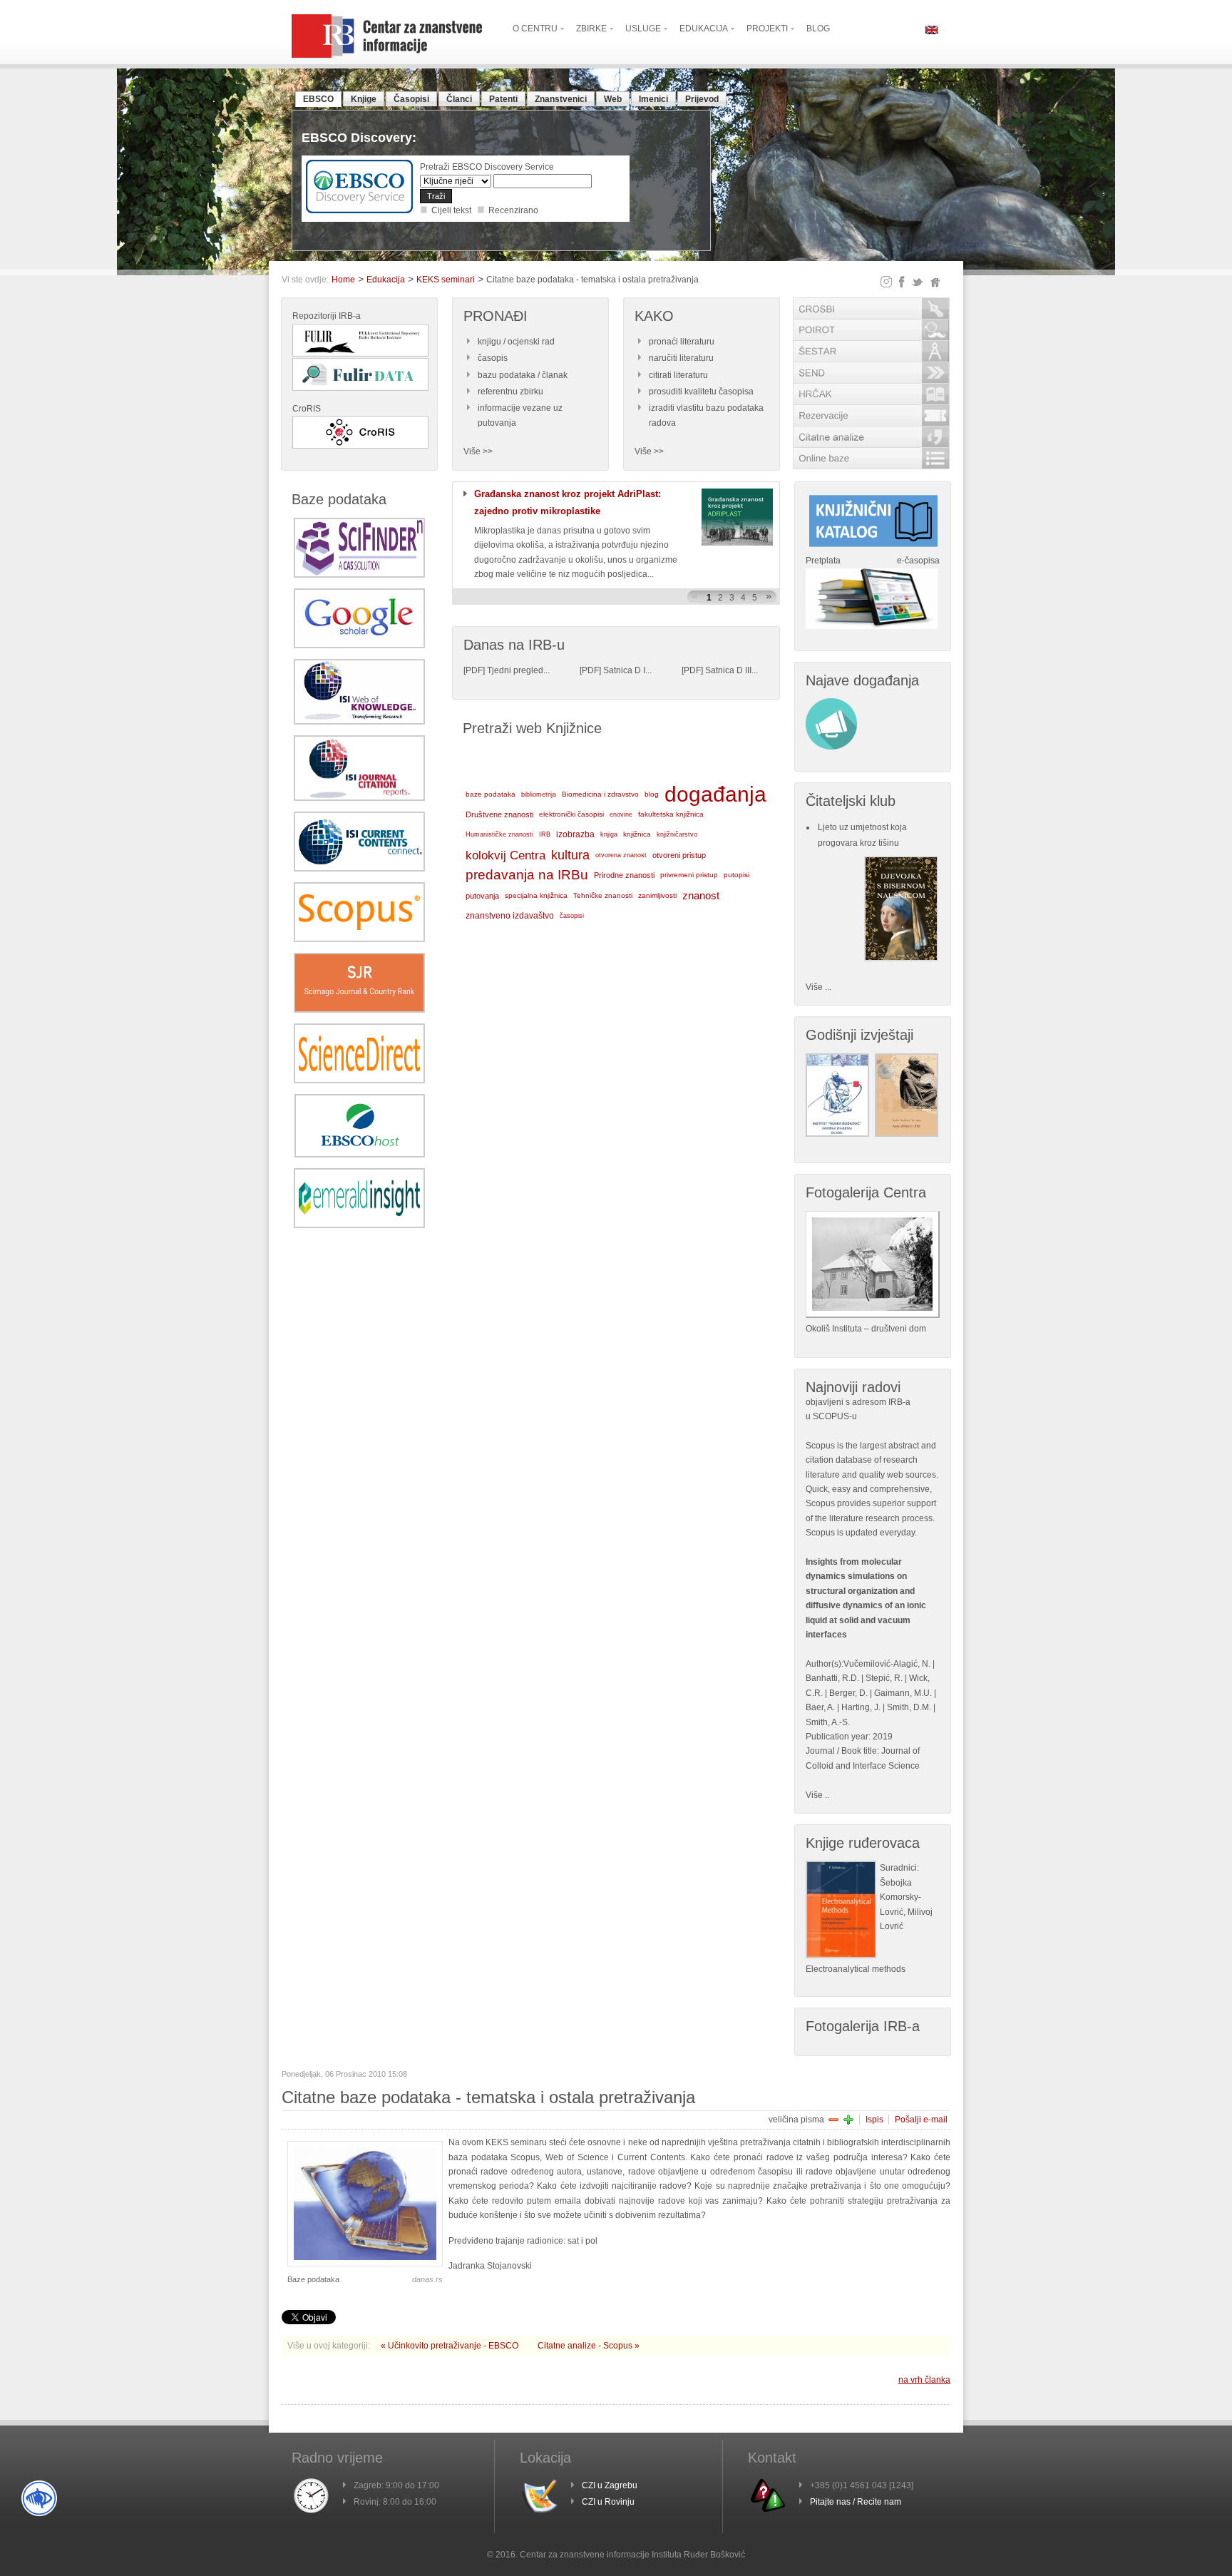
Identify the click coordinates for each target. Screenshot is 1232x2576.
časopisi (572, 916)
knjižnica (637, 834)
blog (652, 794)
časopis (493, 358)
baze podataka (491, 794)
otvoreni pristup (679, 855)
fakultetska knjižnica (671, 814)
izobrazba (575, 834)
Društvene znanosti (499, 814)
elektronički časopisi (571, 814)
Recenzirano (513, 210)
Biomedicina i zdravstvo (600, 794)
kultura (570, 855)
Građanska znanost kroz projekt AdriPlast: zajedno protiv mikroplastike (568, 502)
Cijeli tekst (451, 210)
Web (613, 99)
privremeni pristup (689, 875)
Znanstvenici (561, 99)
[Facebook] (902, 282)
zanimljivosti (657, 895)
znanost (701, 895)
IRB (545, 834)
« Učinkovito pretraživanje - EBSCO (451, 2346)
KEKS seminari (446, 280)
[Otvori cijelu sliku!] (365, 2264)
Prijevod (702, 99)
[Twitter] (918, 282)
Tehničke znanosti (603, 895)
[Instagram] (886, 282)
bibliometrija (539, 794)
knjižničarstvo (677, 834)
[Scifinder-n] (359, 575)
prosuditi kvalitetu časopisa (701, 392)
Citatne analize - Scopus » (589, 2346)
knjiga (609, 834)
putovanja (482, 896)
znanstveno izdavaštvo (510, 916)
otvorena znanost (621, 855)
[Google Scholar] (359, 645)
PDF (474, 670)
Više (814, 1795)
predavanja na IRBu (527, 875)
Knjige (364, 99)
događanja (715, 794)
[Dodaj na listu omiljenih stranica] (935, 282)
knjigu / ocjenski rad (516, 342)
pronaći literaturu (682, 342)
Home (343, 280)
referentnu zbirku (510, 392)
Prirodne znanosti (624, 875)
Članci (459, 99)
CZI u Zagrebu (610, 2485)
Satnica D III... (731, 670)
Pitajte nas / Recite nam (856, 2502)
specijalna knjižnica (536, 895)
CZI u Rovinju (608, 2502)
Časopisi (411, 99)
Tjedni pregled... (518, 670)
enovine (621, 814)
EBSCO (318, 99)
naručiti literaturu (681, 358)
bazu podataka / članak (523, 375)
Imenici (653, 99)
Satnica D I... (627, 670)
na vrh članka (924, 2380)
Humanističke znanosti (499, 834)
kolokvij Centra (505, 855)
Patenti (503, 99)
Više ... (818, 987)
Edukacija (386, 280)
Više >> (478, 451)
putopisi (736, 875)
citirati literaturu (678, 375)
